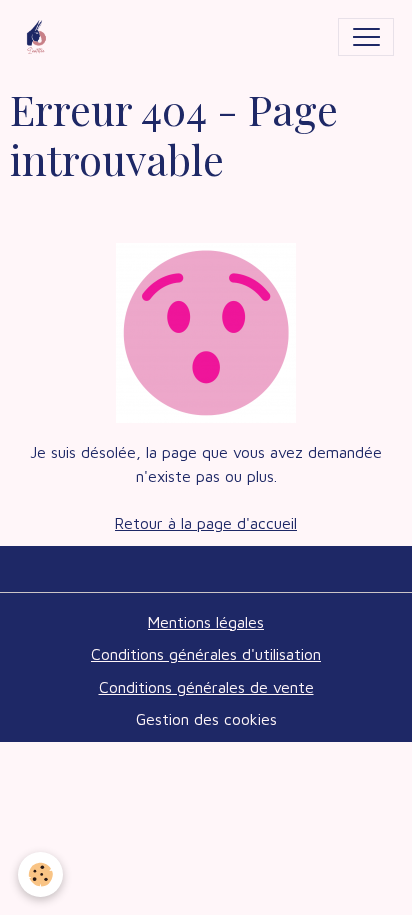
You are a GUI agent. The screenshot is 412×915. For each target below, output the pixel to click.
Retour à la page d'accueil (206, 523)
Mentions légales (206, 622)
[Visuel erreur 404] (206, 331)
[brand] (41, 37)
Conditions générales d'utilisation (206, 654)
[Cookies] (40, 874)
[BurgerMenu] (366, 37)
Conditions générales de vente (206, 687)
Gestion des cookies (206, 719)
